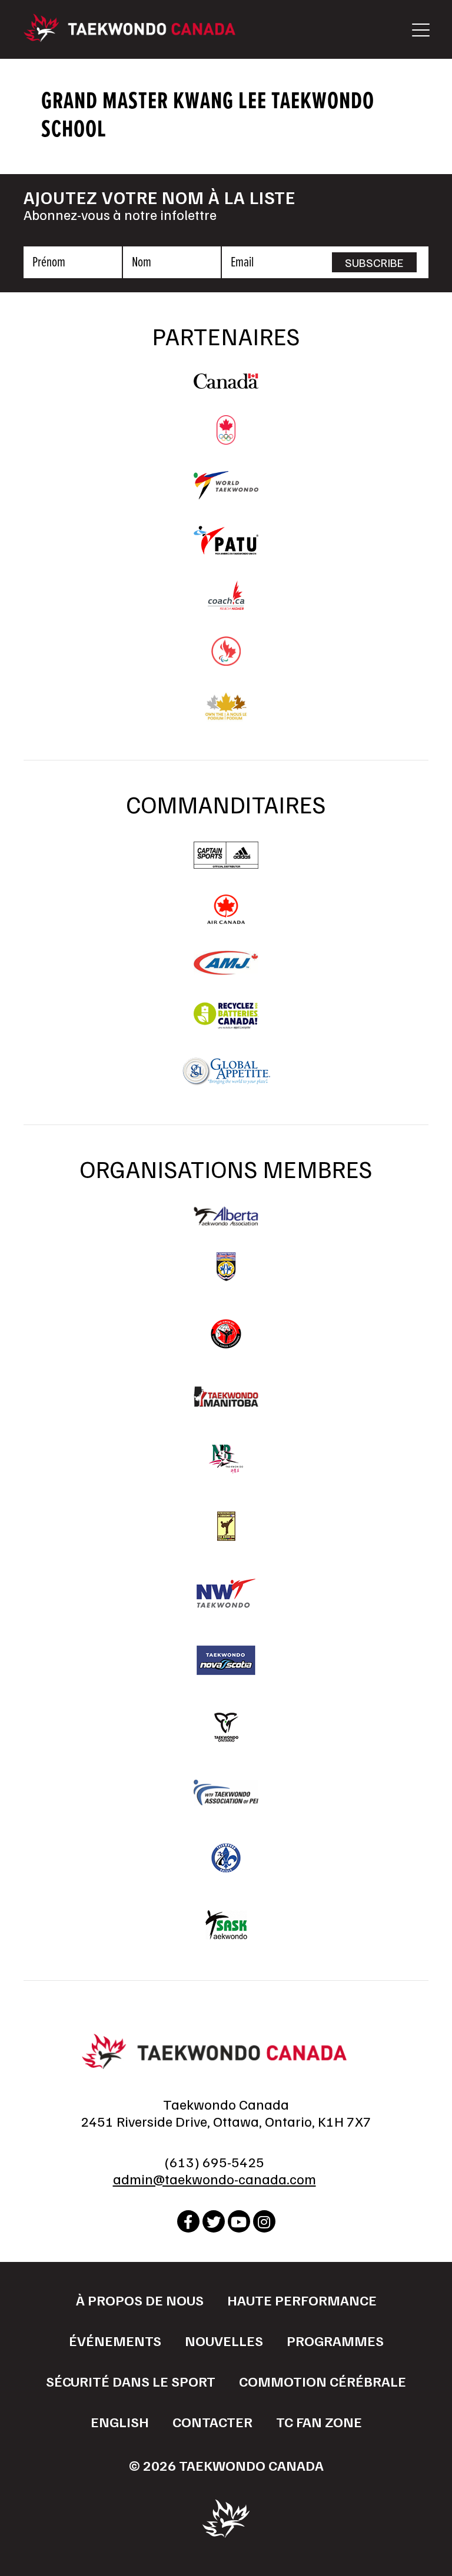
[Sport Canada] (226, 383)
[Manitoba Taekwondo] (226, 1397)
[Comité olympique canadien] (226, 439)
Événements (115, 2340)
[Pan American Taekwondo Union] (226, 549)
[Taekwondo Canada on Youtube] (239, 2221)
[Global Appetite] (226, 1080)
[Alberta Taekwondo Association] (226, 1220)
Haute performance (302, 2300)
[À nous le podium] (226, 716)
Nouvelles (224, 2340)
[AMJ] (226, 969)
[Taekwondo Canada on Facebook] (188, 2221)
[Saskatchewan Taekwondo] (226, 1925)
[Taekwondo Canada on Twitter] (214, 2221)
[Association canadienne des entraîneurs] (226, 604)
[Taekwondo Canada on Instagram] (264, 2221)
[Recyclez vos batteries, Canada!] (226, 1025)
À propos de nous (140, 2300)
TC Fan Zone (319, 2421)
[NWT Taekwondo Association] (226, 1593)
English (120, 2421)
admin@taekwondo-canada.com (215, 2178)
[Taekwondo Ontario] (226, 1727)
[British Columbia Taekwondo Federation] (226, 1267)
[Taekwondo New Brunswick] (226, 1459)
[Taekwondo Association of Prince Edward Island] (226, 1793)
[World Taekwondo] (226, 493)
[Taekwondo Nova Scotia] (226, 1660)
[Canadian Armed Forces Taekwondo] (226, 1334)
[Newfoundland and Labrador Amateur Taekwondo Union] (226, 1526)
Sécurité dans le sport (131, 2381)
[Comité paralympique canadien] (226, 660)
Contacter (212, 2421)
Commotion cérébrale (323, 2381)
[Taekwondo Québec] (226, 1858)
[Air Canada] (226, 918)
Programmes (335, 2340)
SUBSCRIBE (374, 262)
